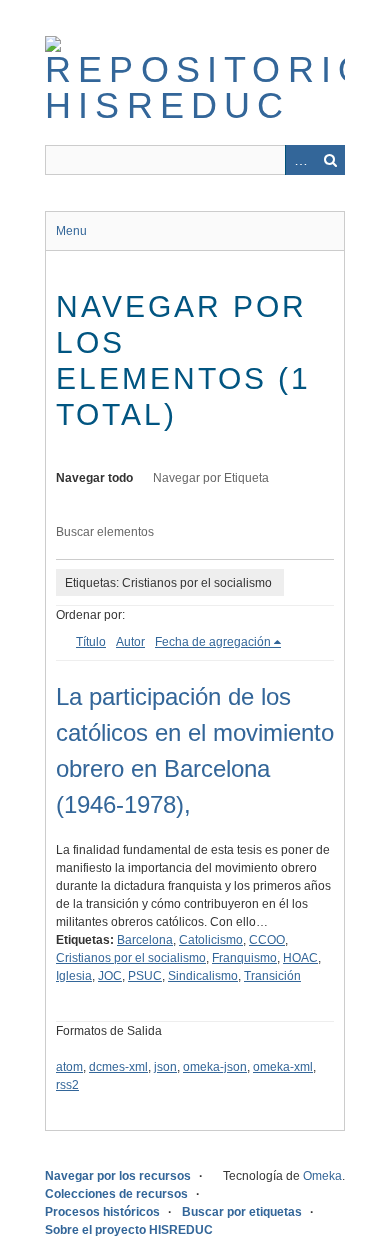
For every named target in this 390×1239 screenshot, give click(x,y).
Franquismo (244, 958)
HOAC (300, 958)
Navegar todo (94, 478)
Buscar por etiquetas (242, 1212)
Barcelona (145, 940)
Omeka (322, 1176)
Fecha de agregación (213, 642)
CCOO (267, 940)
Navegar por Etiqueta (211, 478)
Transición (272, 976)
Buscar (330, 160)
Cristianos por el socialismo (131, 958)
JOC (110, 976)
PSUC (145, 976)
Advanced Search (300, 160)
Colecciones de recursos (116, 1194)
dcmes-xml (118, 1067)
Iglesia (74, 976)
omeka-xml (283, 1067)
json (165, 1067)
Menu (71, 231)
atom (69, 1067)
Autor (130, 642)
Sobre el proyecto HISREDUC (129, 1230)
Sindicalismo (203, 976)
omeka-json (215, 1067)
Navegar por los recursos (118, 1176)
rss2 (67, 1085)
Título (91, 642)
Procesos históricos (102, 1212)
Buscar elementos (105, 532)
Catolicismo (211, 940)
